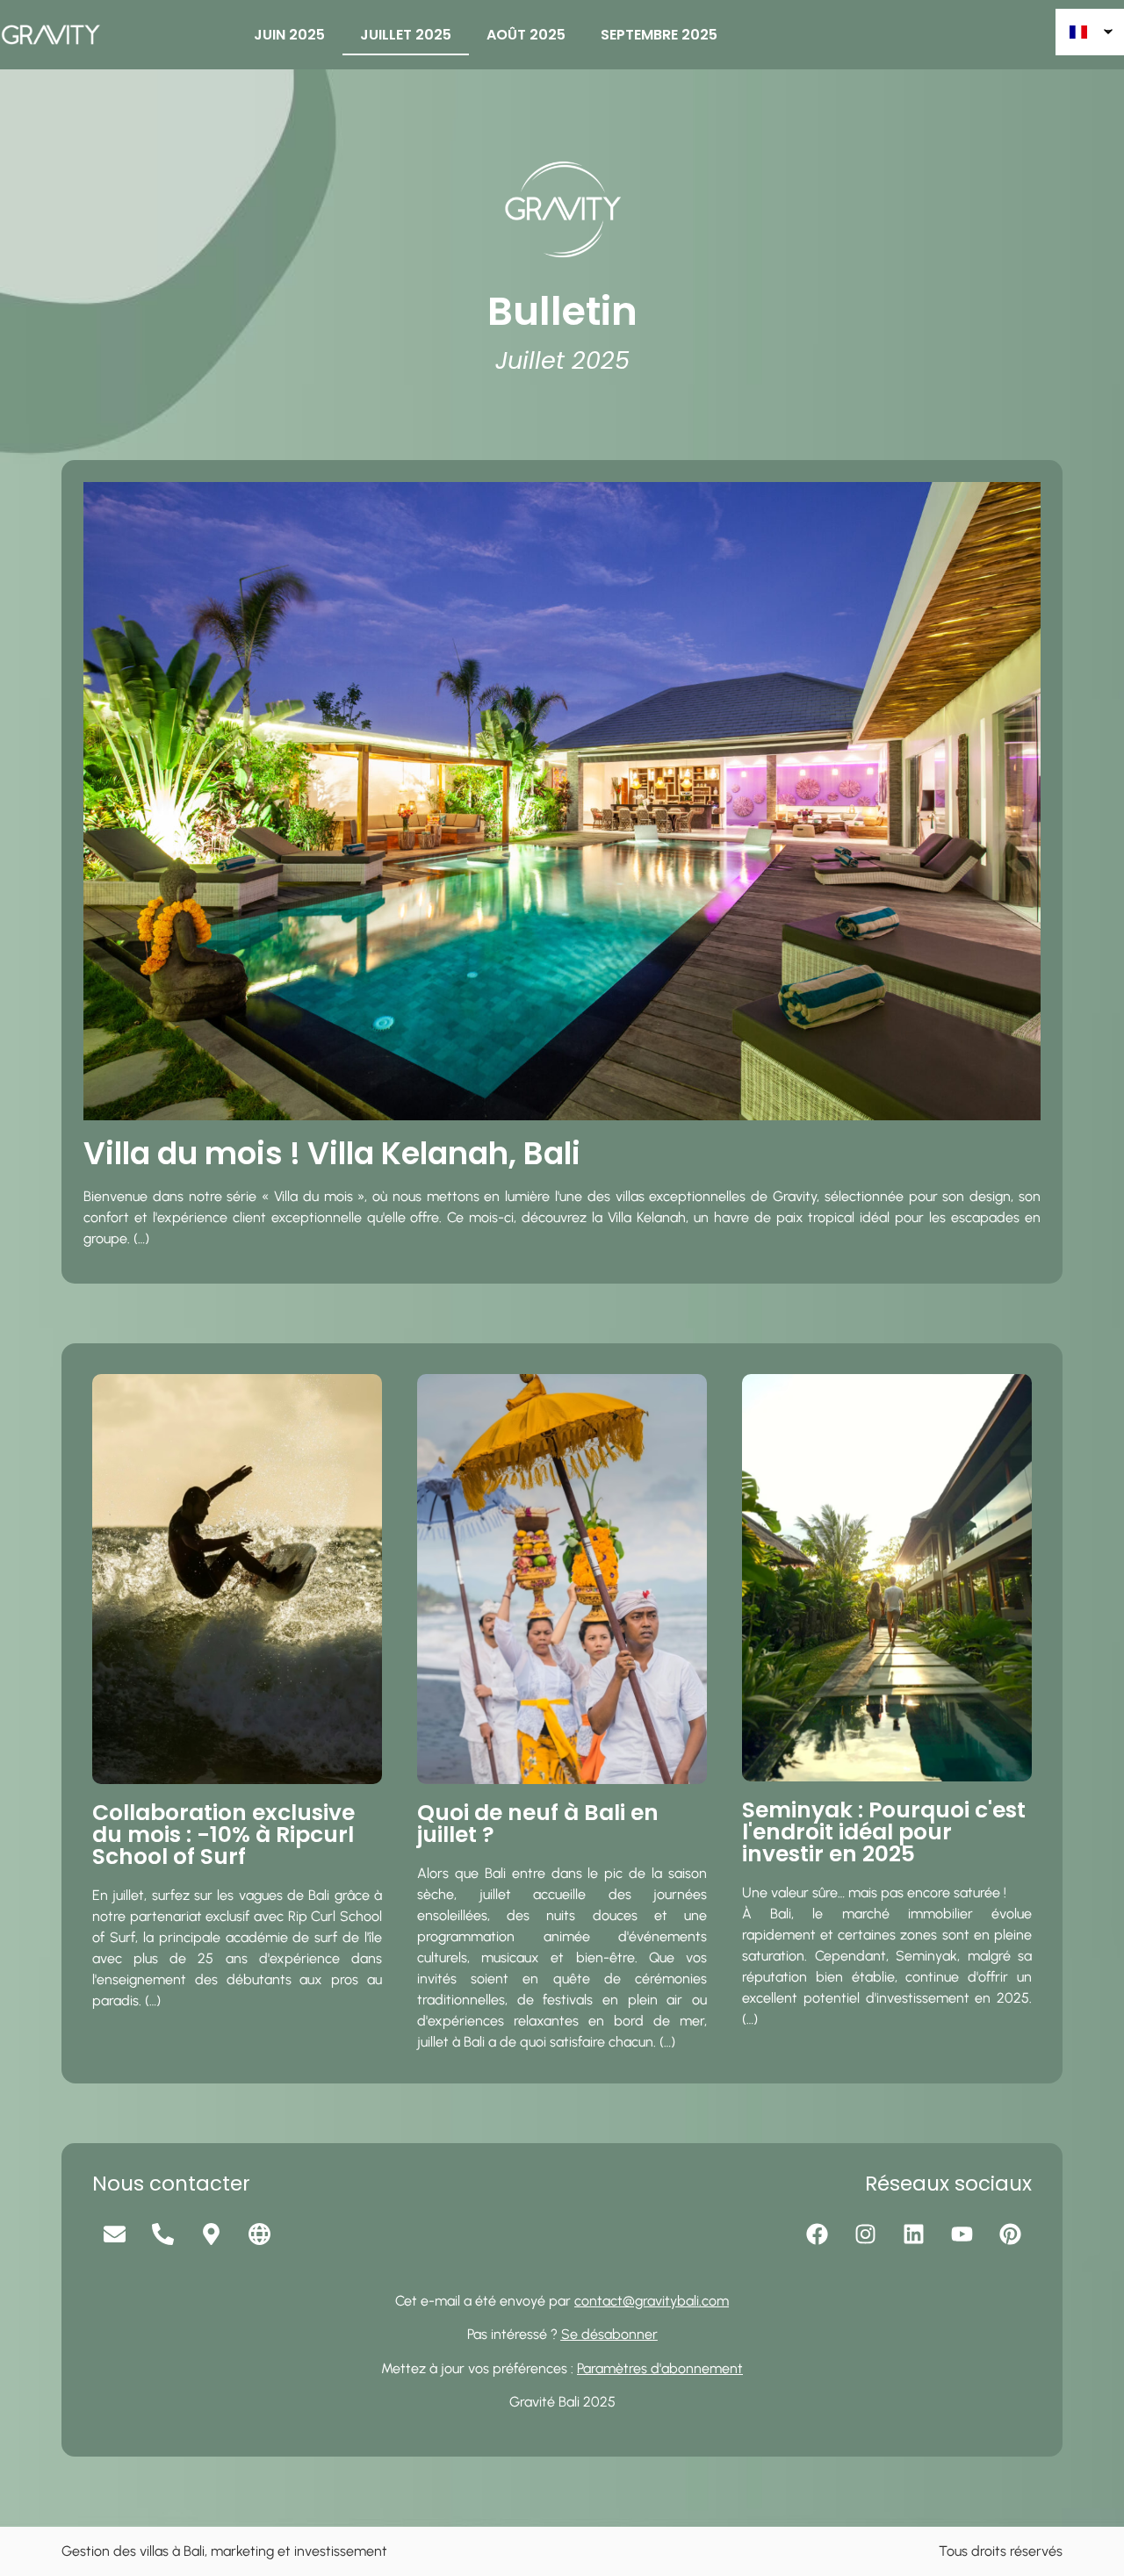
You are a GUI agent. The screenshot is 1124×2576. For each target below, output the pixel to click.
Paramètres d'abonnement (660, 2368)
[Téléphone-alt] (162, 2234)
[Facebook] (817, 2234)
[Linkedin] (913, 2234)
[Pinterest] (1010, 2234)
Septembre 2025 (659, 35)
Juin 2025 (289, 35)
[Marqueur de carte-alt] (211, 2234)
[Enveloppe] (114, 2234)
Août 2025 (526, 35)
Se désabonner (609, 2334)
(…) (141, 1238)
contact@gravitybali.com (652, 2301)
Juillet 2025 (406, 35)
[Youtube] (962, 2234)
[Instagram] (865, 2234)
